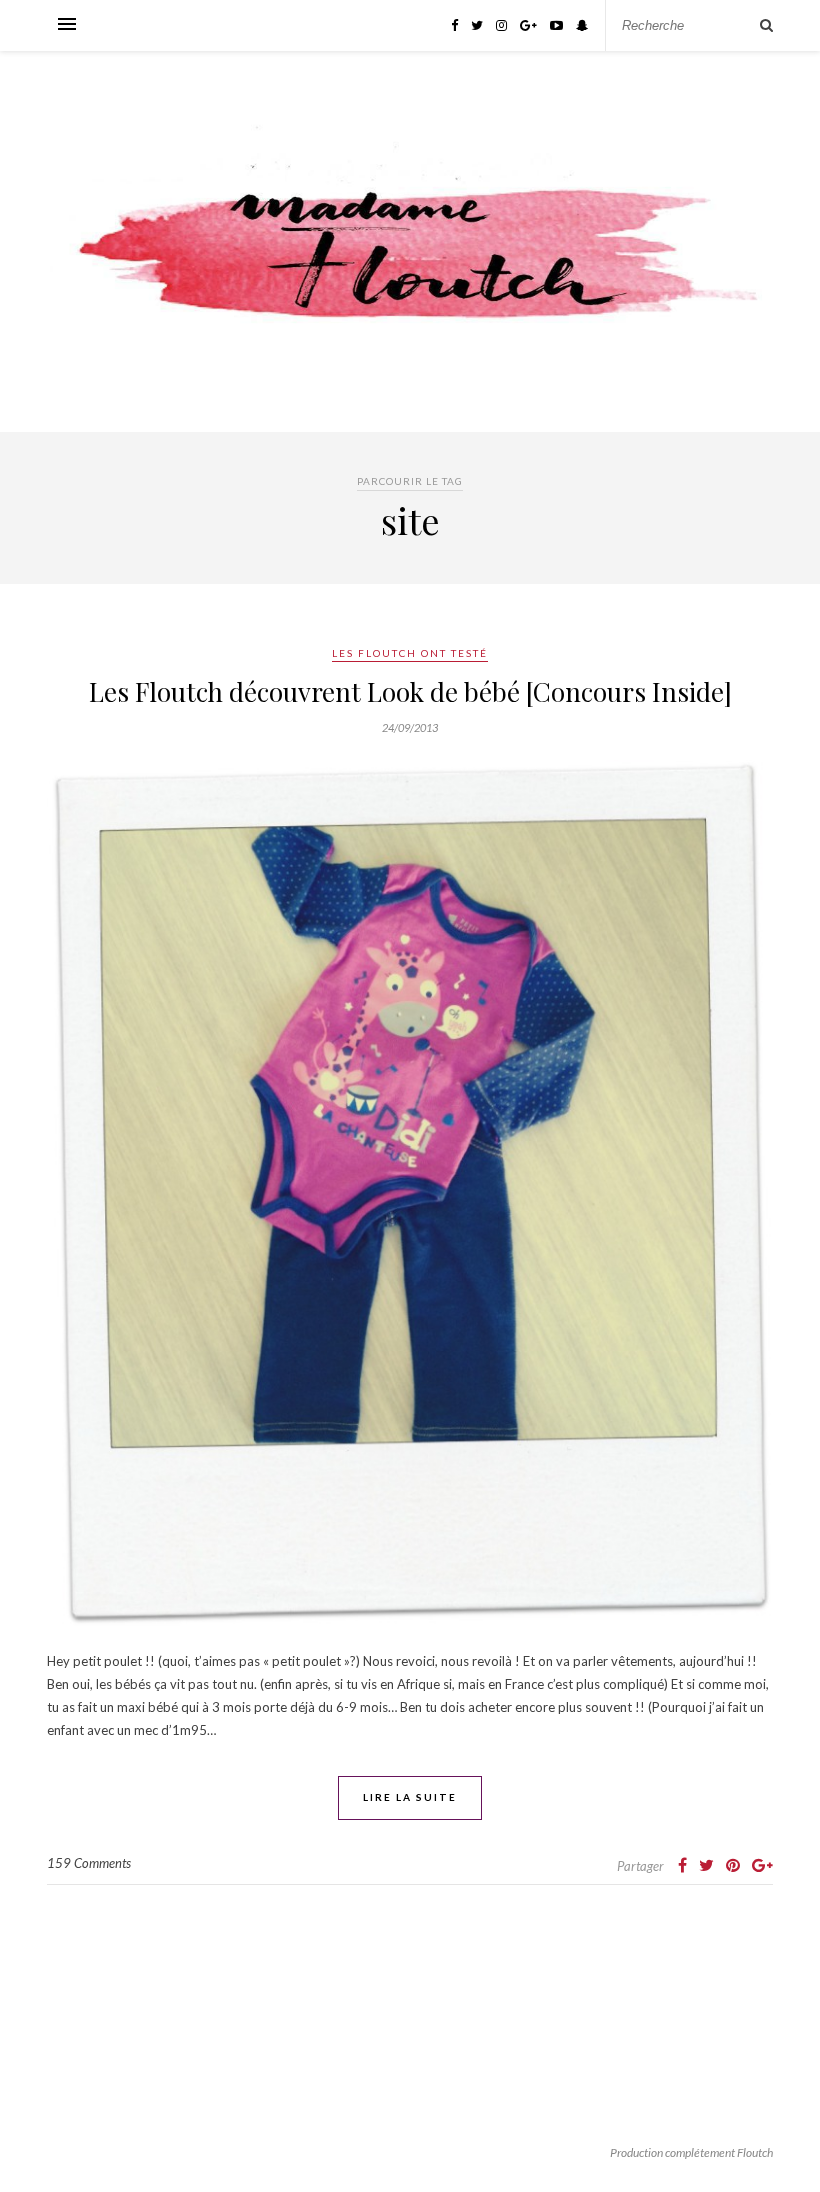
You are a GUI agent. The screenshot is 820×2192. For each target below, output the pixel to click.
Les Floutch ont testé (410, 653)
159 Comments (89, 1863)
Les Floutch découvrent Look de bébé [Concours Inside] (410, 691)
